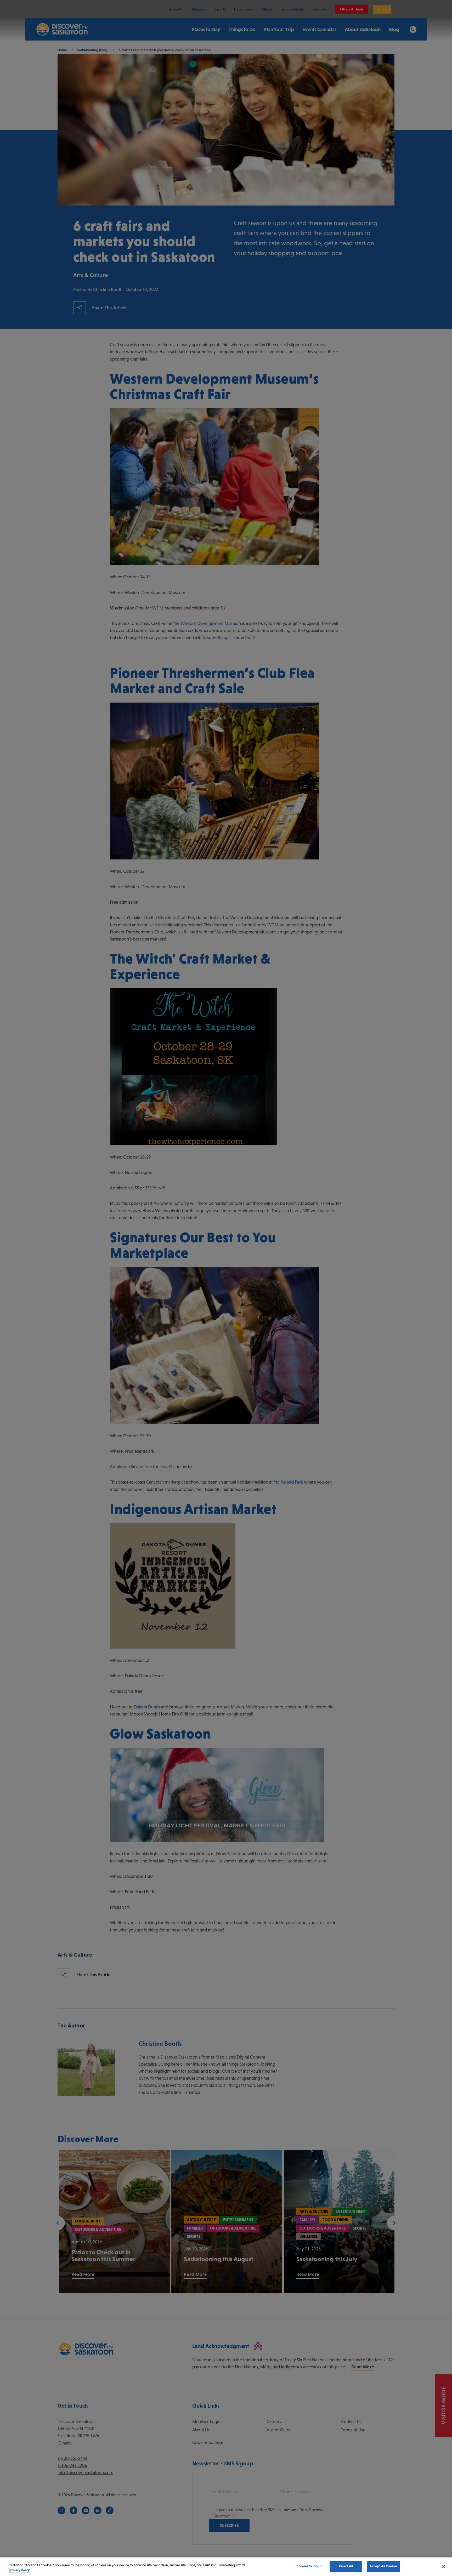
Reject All (346, 2566)
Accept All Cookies (383, 2566)
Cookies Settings (309, 2566)
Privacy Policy (20, 2570)
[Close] (444, 2566)
